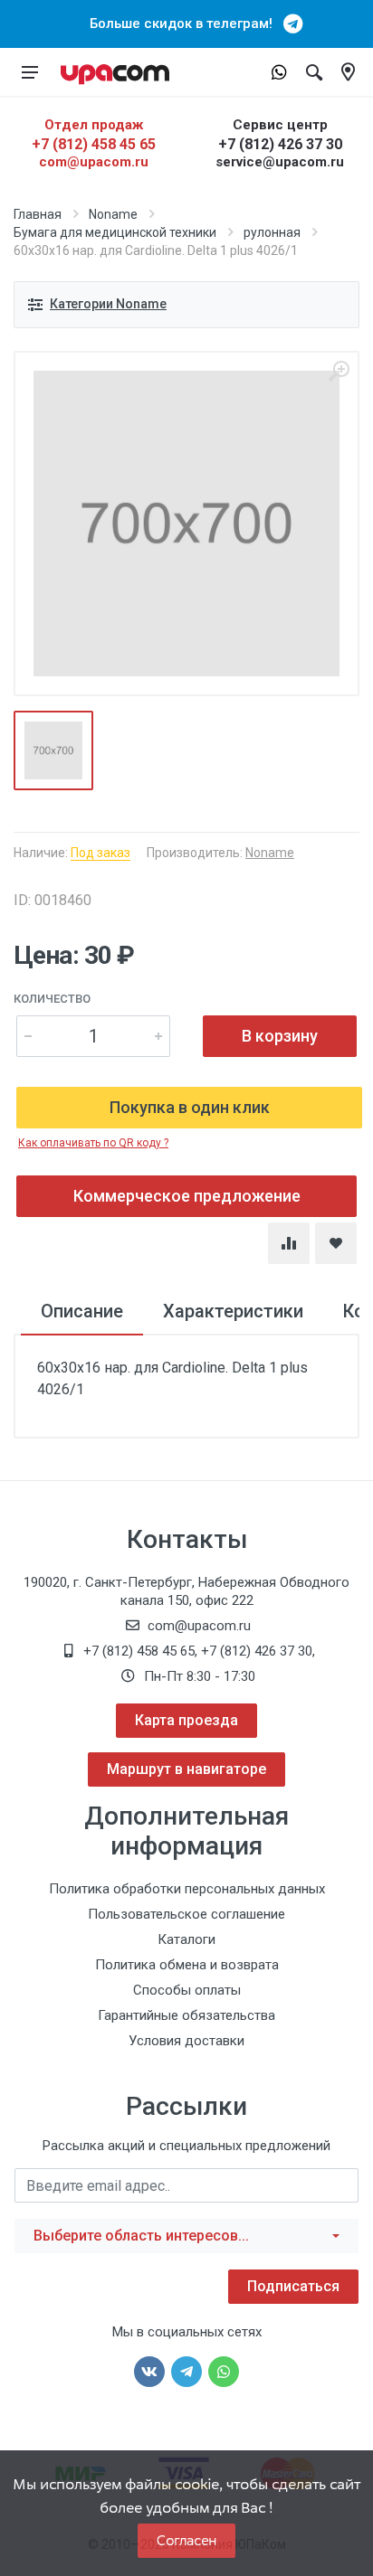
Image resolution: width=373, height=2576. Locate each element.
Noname (113, 214)
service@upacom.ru (280, 162)
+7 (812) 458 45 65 (94, 144)
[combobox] (186, 2236)
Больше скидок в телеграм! (186, 24)
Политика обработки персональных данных (187, 1889)
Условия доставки (186, 2041)
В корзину (280, 1036)
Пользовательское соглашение (186, 1914)
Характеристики (233, 1311)
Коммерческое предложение (187, 1196)
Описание (82, 1311)
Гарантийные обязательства (186, 2015)
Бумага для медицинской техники (115, 232)
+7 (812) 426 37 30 (280, 144)
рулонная (272, 232)
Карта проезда (186, 1720)
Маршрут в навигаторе (186, 1769)
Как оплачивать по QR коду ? (93, 1143)
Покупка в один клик (190, 1107)
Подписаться (293, 2286)
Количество (52, 999)
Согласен (186, 2540)
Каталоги (186, 1939)
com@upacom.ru (94, 162)
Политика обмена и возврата (187, 1965)
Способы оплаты (187, 1990)
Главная (38, 214)
